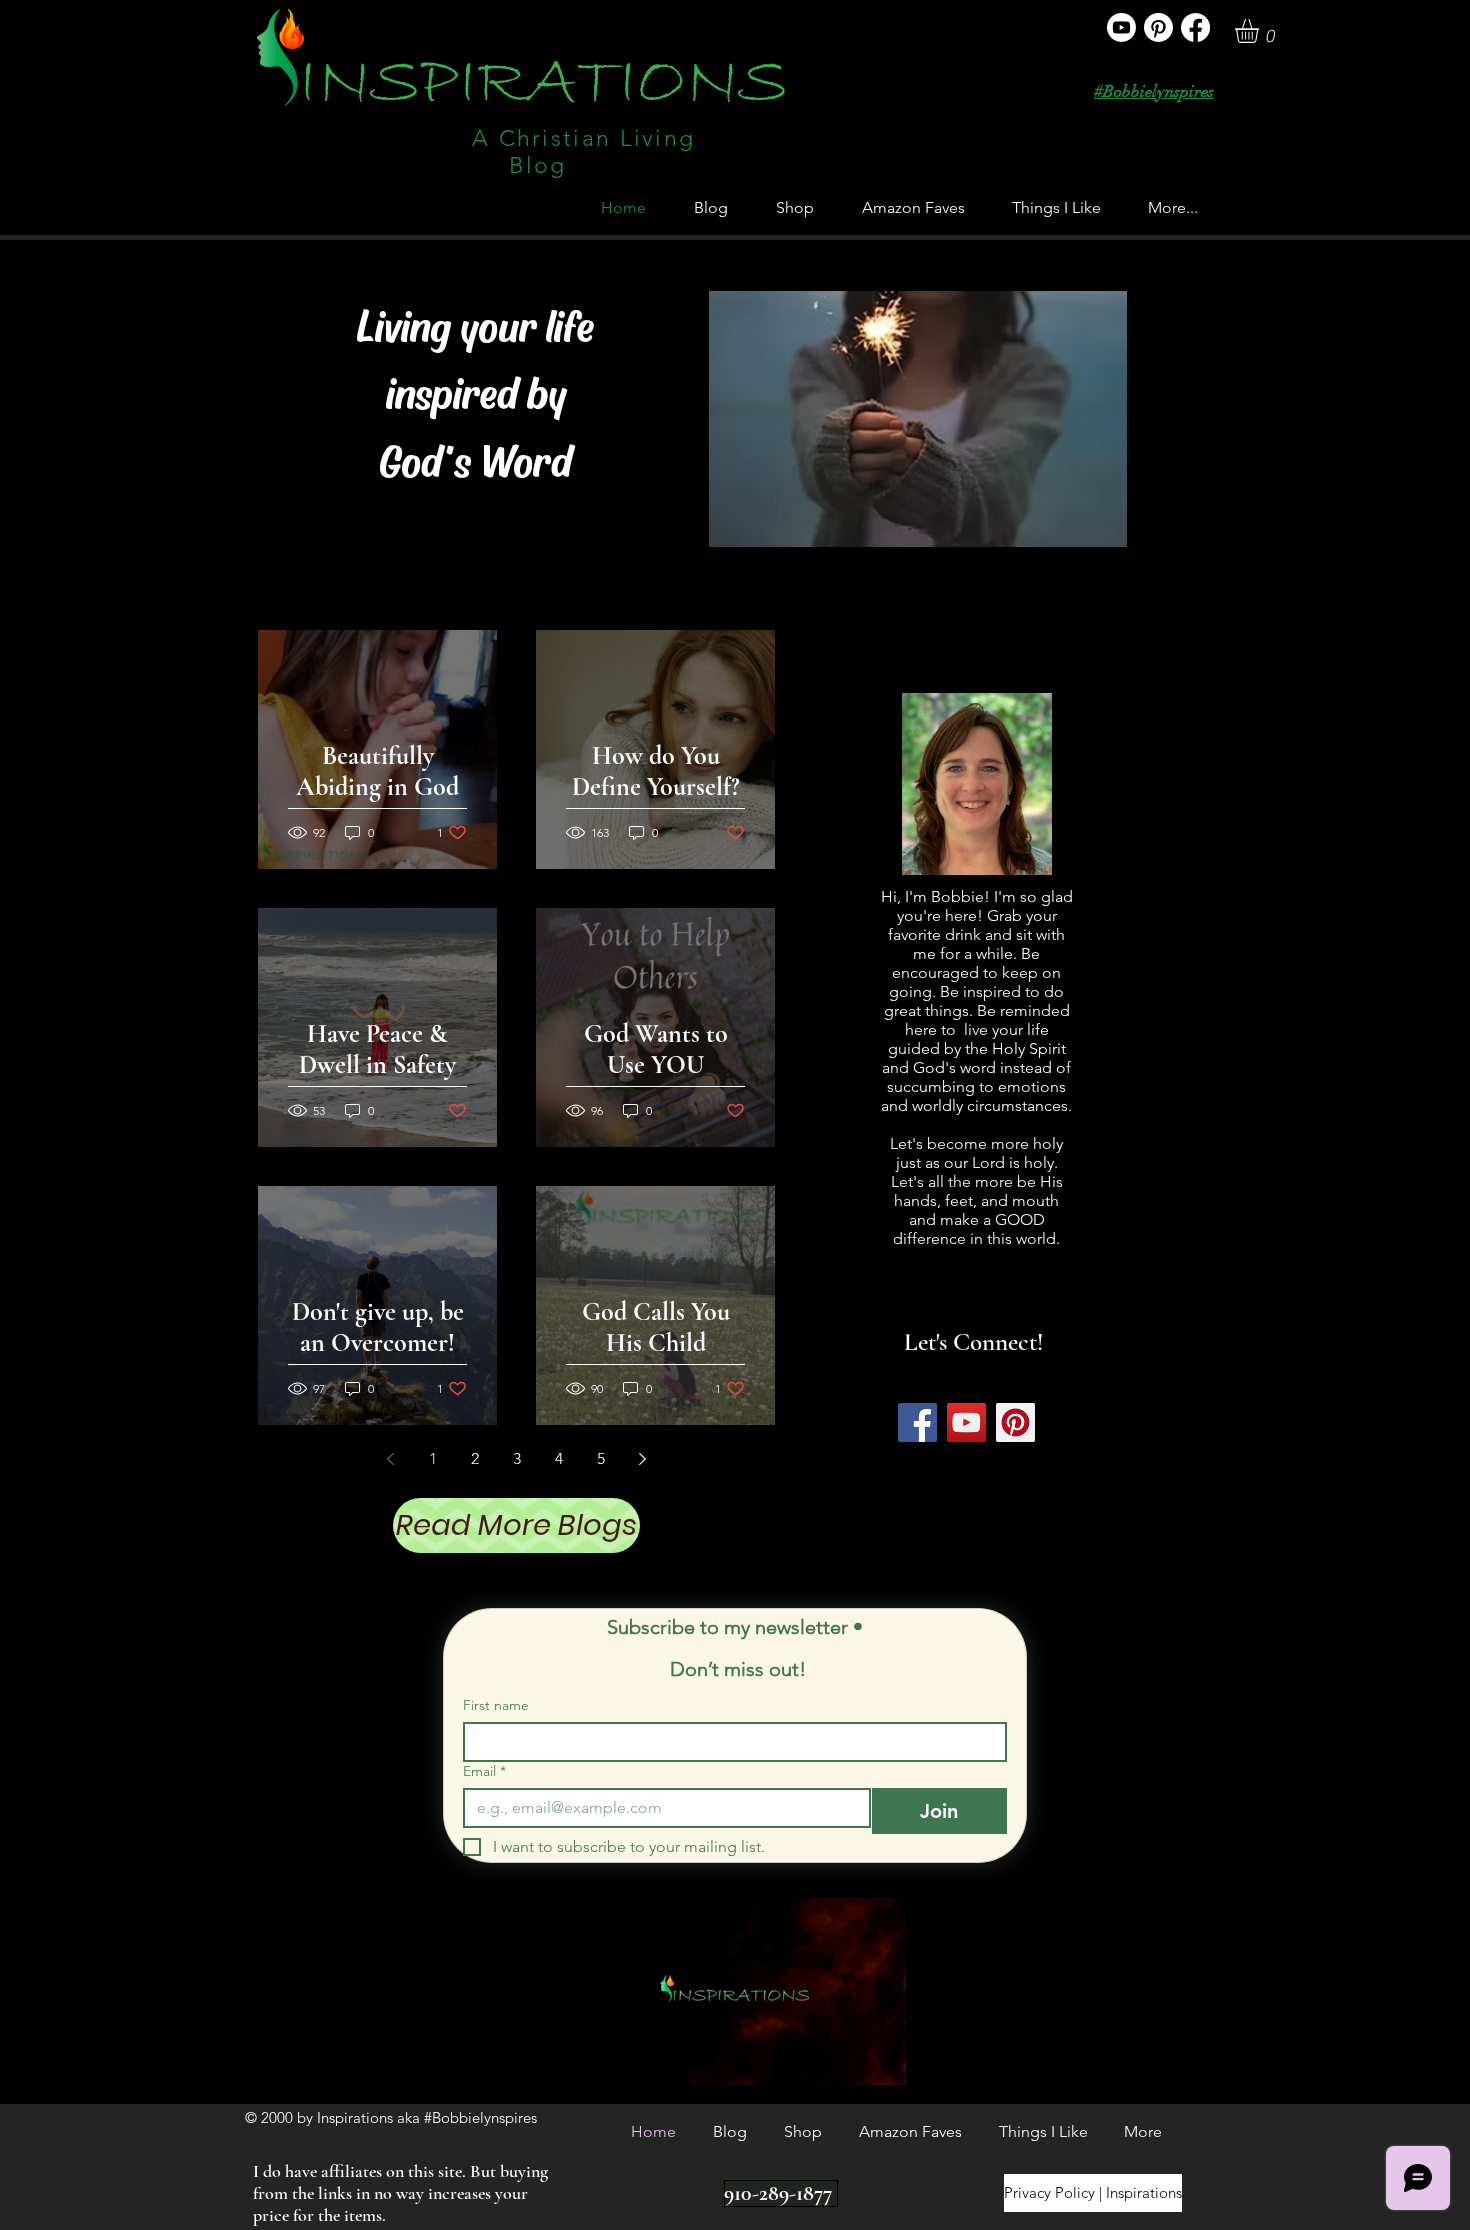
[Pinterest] (1158, 27)
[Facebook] (1195, 27)
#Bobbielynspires (1154, 91)
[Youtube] (1121, 27)
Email (484, 1771)
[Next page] (643, 1459)
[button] (1261, 31)
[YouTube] (966, 1422)
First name (496, 1705)
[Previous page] (391, 1459)
